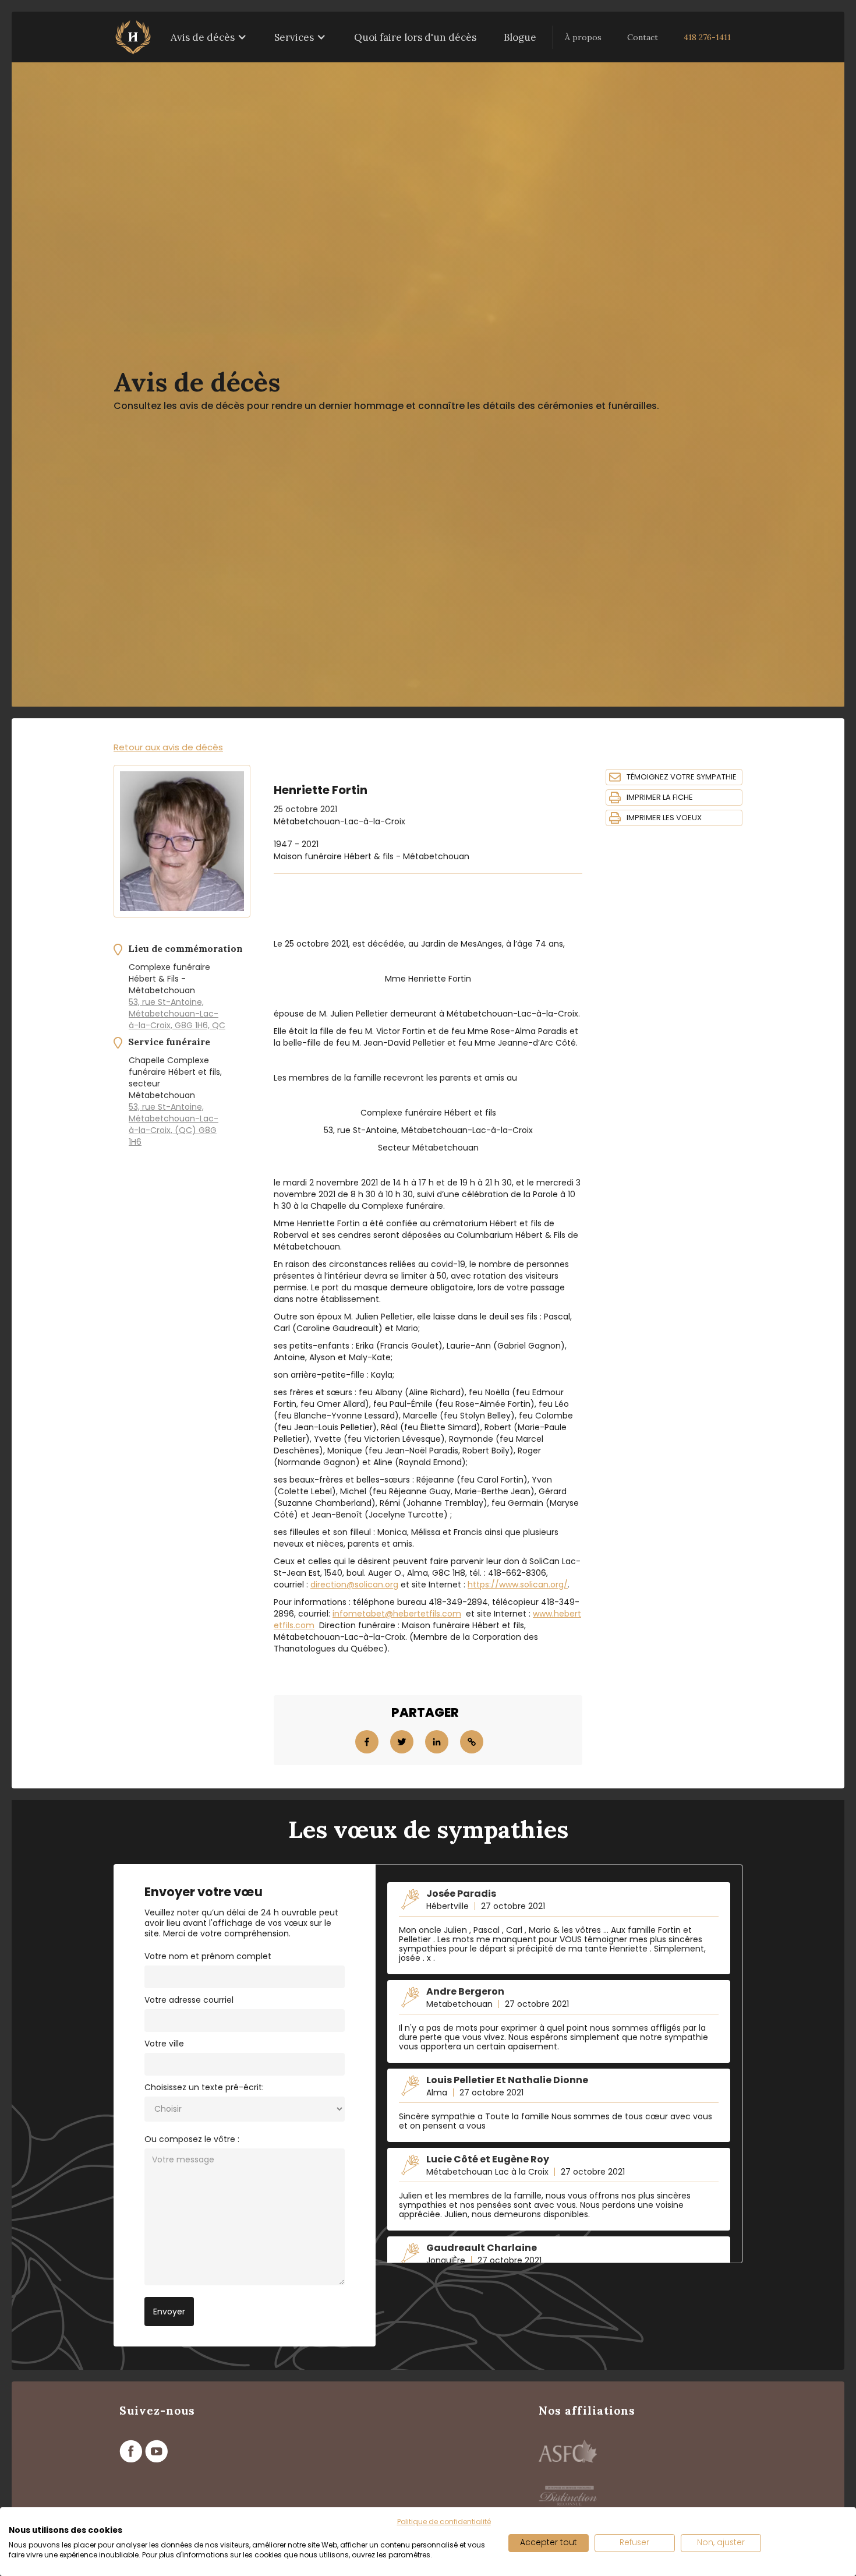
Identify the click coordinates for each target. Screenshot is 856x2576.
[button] (209, 37)
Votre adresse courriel (189, 2000)
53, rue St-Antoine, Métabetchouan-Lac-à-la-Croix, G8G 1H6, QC (177, 1014)
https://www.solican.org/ (518, 1585)
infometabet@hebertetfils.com (397, 1614)
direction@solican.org (354, 1585)
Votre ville (164, 2044)
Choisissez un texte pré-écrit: (204, 2087)
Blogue (520, 37)
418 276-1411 (707, 37)
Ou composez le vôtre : (192, 2139)
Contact (643, 37)
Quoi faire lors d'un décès (415, 37)
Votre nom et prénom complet (208, 1956)
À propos (583, 37)
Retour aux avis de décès (168, 747)
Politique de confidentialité (444, 2522)
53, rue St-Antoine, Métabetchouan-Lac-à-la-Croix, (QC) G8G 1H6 (174, 1124)
